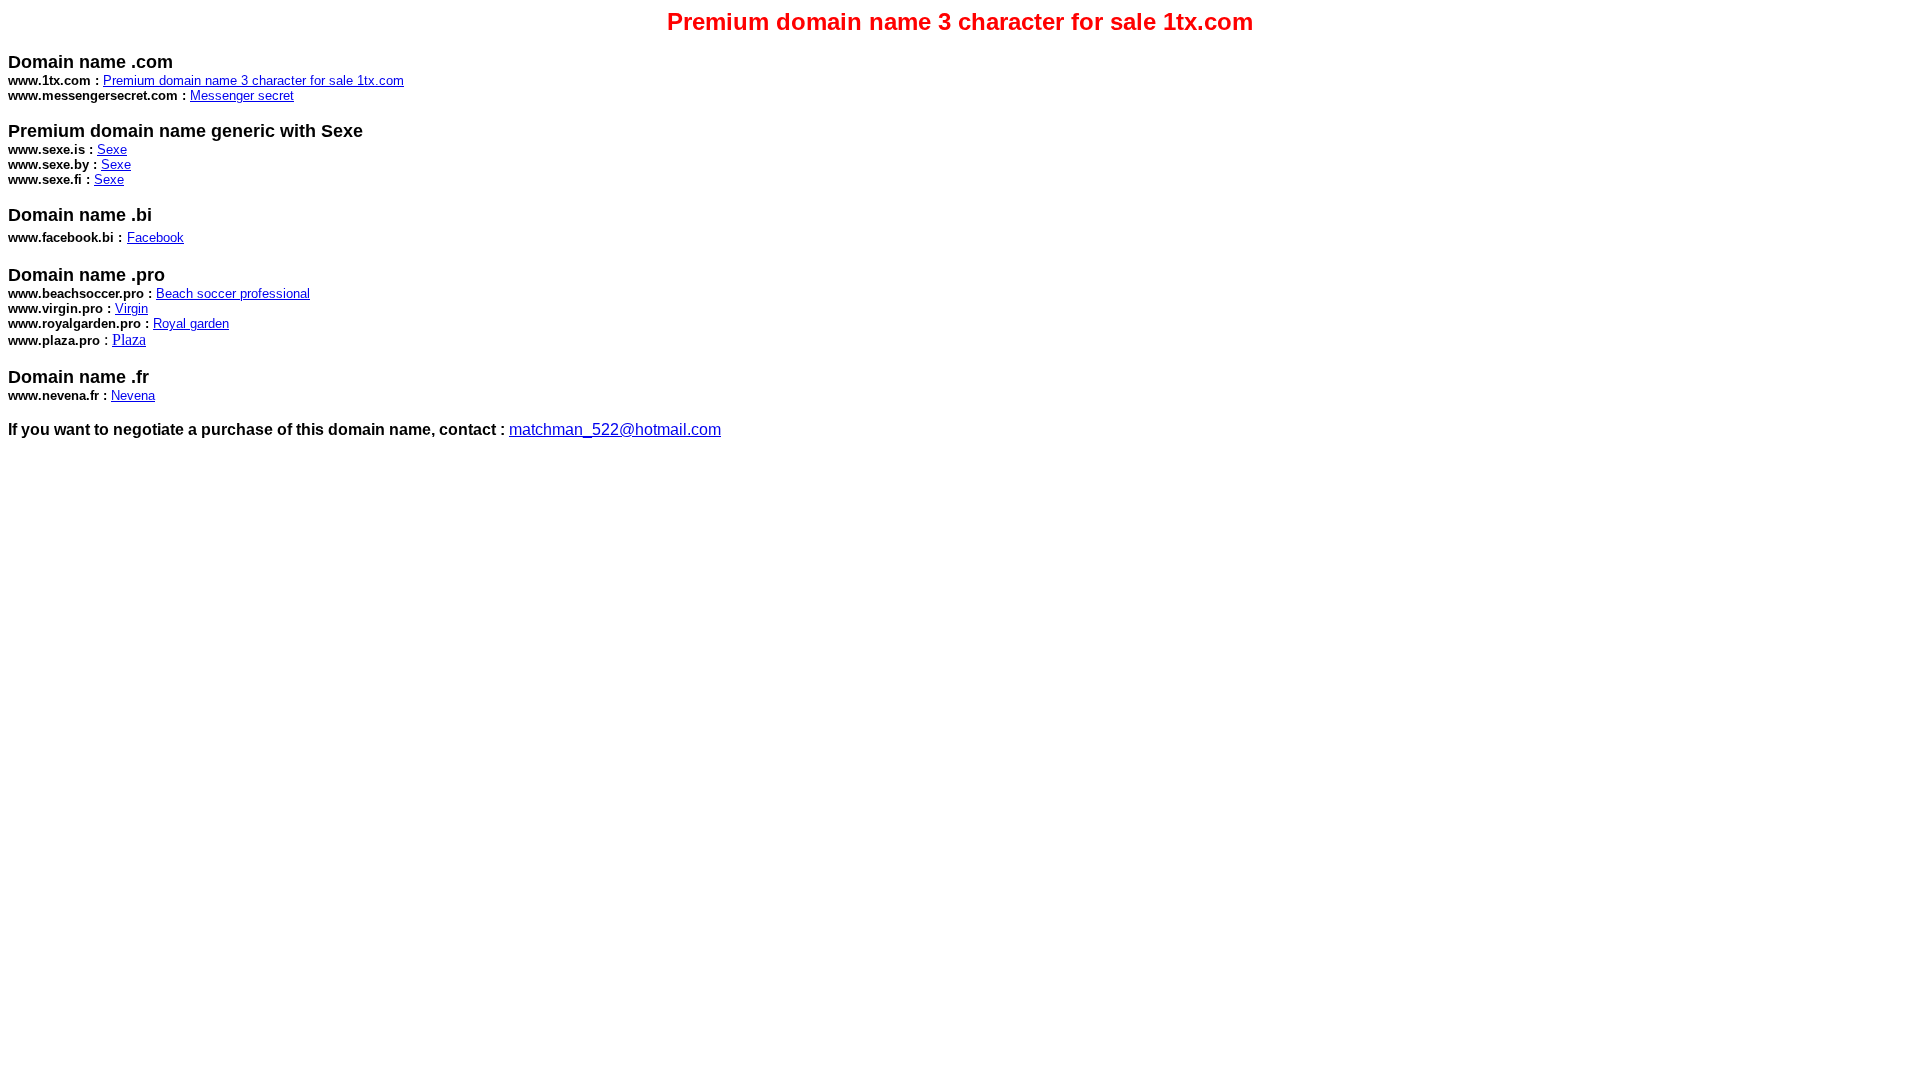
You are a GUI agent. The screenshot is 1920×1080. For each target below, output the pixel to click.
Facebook (155, 237)
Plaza (129, 339)
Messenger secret (242, 95)
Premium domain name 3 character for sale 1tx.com (253, 80)
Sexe (112, 149)
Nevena (133, 395)
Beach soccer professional (233, 293)
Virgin (131, 308)
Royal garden (191, 323)
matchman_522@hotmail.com (615, 429)
